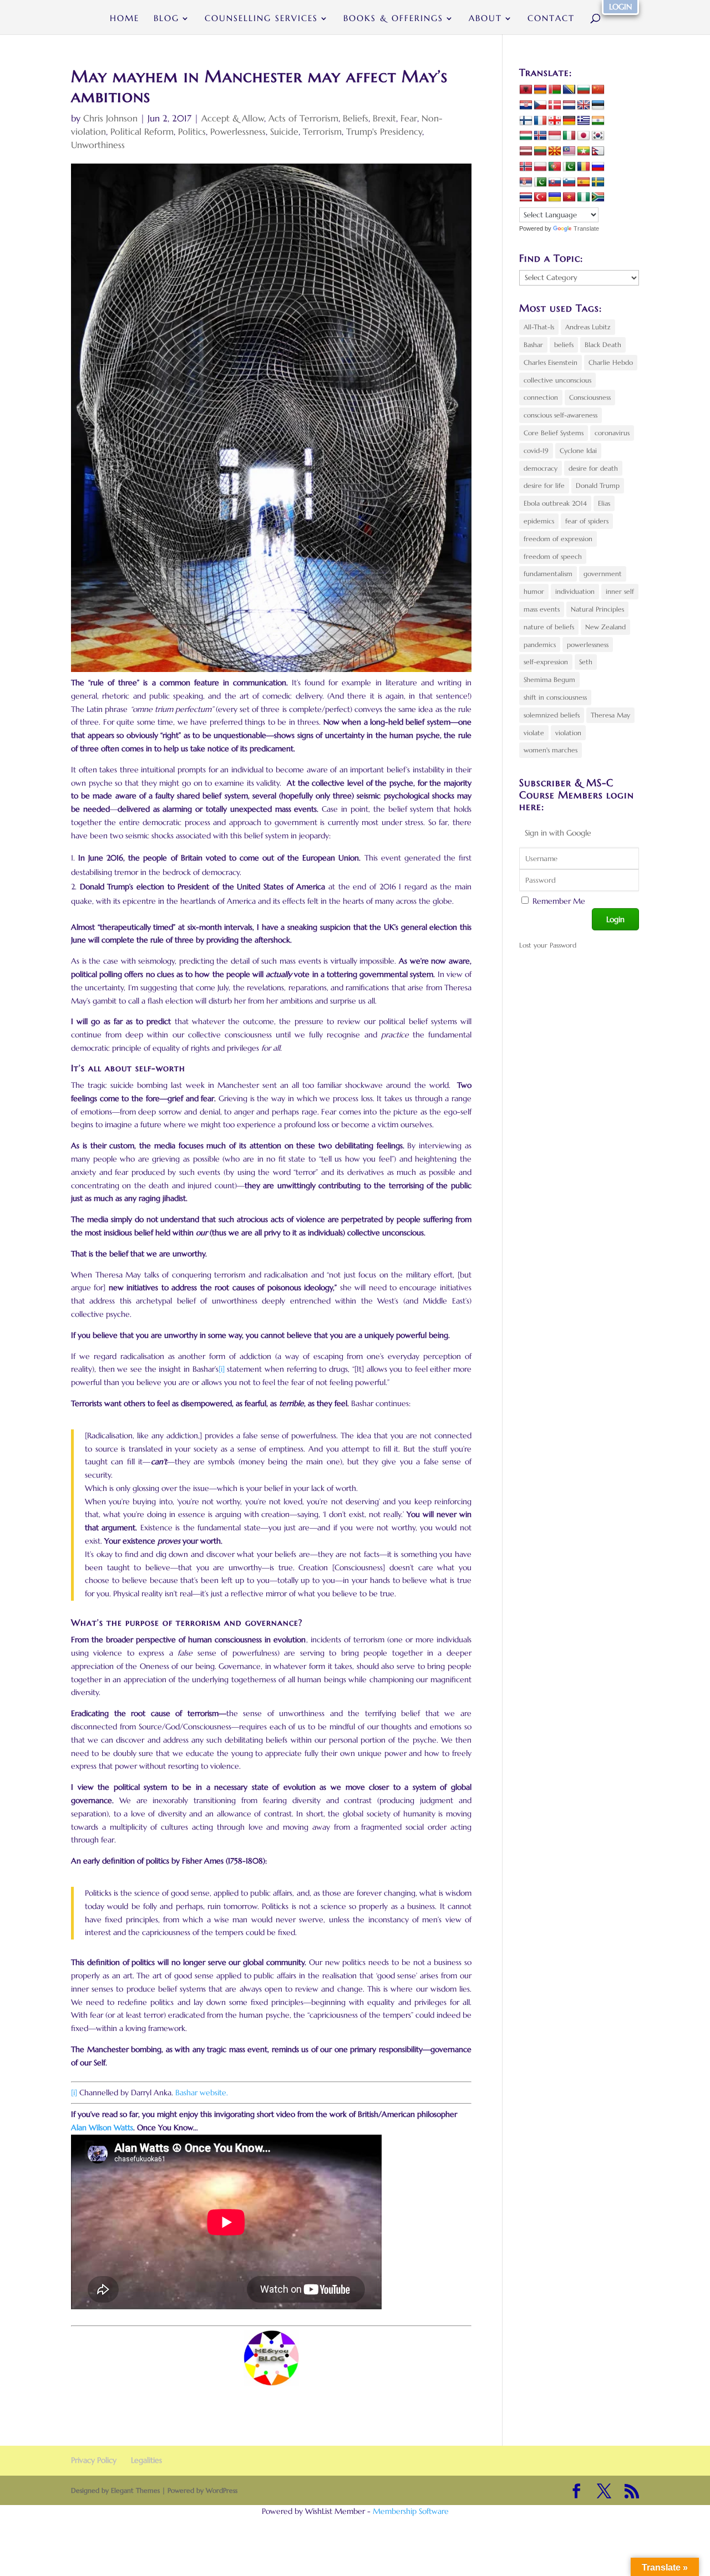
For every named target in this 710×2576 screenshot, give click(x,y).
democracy (541, 468)
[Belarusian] (555, 90)
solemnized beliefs (552, 715)
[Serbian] (526, 182)
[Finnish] (526, 121)
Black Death (603, 345)
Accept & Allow (233, 118)
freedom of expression (558, 539)
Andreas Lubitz (588, 327)
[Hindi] (598, 121)
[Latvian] (526, 151)
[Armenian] (540, 90)
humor (534, 591)
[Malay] (569, 151)
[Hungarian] (526, 136)
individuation (575, 591)
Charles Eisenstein (551, 362)
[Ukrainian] (555, 197)
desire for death (593, 468)
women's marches (551, 750)
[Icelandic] (540, 136)
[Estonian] (598, 105)
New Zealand (605, 627)
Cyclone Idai (578, 450)
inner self (620, 591)
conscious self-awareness (561, 415)
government (603, 574)
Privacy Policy (94, 2460)
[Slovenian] (569, 182)
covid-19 (536, 450)
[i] (222, 1369)
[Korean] (598, 136)
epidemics (539, 521)
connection (541, 397)
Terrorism (322, 131)
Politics (192, 131)
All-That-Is (539, 327)
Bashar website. (202, 2093)
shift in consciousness (555, 697)
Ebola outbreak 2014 (555, 503)
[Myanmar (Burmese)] (584, 151)
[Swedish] (598, 182)
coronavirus (612, 433)
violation (568, 733)
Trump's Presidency (384, 131)
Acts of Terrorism (303, 118)
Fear (409, 118)
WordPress (222, 2490)
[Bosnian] (569, 90)
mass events (542, 609)
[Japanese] (584, 136)
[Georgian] (555, 121)
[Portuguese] (555, 167)
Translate (586, 228)
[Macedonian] (555, 151)
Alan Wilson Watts (102, 2127)
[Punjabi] (569, 167)
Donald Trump (598, 485)
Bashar (533, 345)
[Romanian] (584, 167)
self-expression (546, 662)
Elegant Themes (135, 2490)
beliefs (564, 345)
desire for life (544, 485)
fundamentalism (548, 574)
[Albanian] (526, 90)
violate (534, 733)
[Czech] (540, 105)
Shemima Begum (549, 679)
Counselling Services (261, 19)
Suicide (284, 131)
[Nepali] (598, 151)
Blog (166, 19)
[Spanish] (584, 182)
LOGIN (620, 7)
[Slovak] (555, 182)
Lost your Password (548, 945)
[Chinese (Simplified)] (598, 90)
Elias (604, 503)
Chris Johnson (110, 118)
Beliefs (356, 118)
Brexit (384, 118)
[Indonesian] (555, 136)
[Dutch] (569, 105)
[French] (540, 121)
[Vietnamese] (569, 197)
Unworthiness (98, 145)
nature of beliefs (549, 627)
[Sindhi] (540, 182)
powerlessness (588, 645)
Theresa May (610, 715)
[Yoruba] (584, 197)
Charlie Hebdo (611, 362)
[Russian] (598, 167)
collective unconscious (557, 380)
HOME (125, 19)
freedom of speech (553, 556)
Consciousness (590, 397)
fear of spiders (587, 521)
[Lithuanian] (540, 151)
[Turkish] (540, 197)
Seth (586, 662)
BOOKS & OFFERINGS (393, 19)
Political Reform (142, 131)
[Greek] (584, 121)
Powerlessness (238, 131)
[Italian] (569, 136)
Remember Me (559, 901)
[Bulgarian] (584, 90)
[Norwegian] (526, 167)
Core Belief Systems (554, 433)
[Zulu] (598, 197)
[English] (584, 105)
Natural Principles (597, 609)
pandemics (540, 645)
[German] (569, 121)
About (485, 19)
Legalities (146, 2460)
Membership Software (411, 2511)
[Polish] (540, 167)
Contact (551, 19)
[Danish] (555, 105)
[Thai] (526, 197)
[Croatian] (526, 105)
